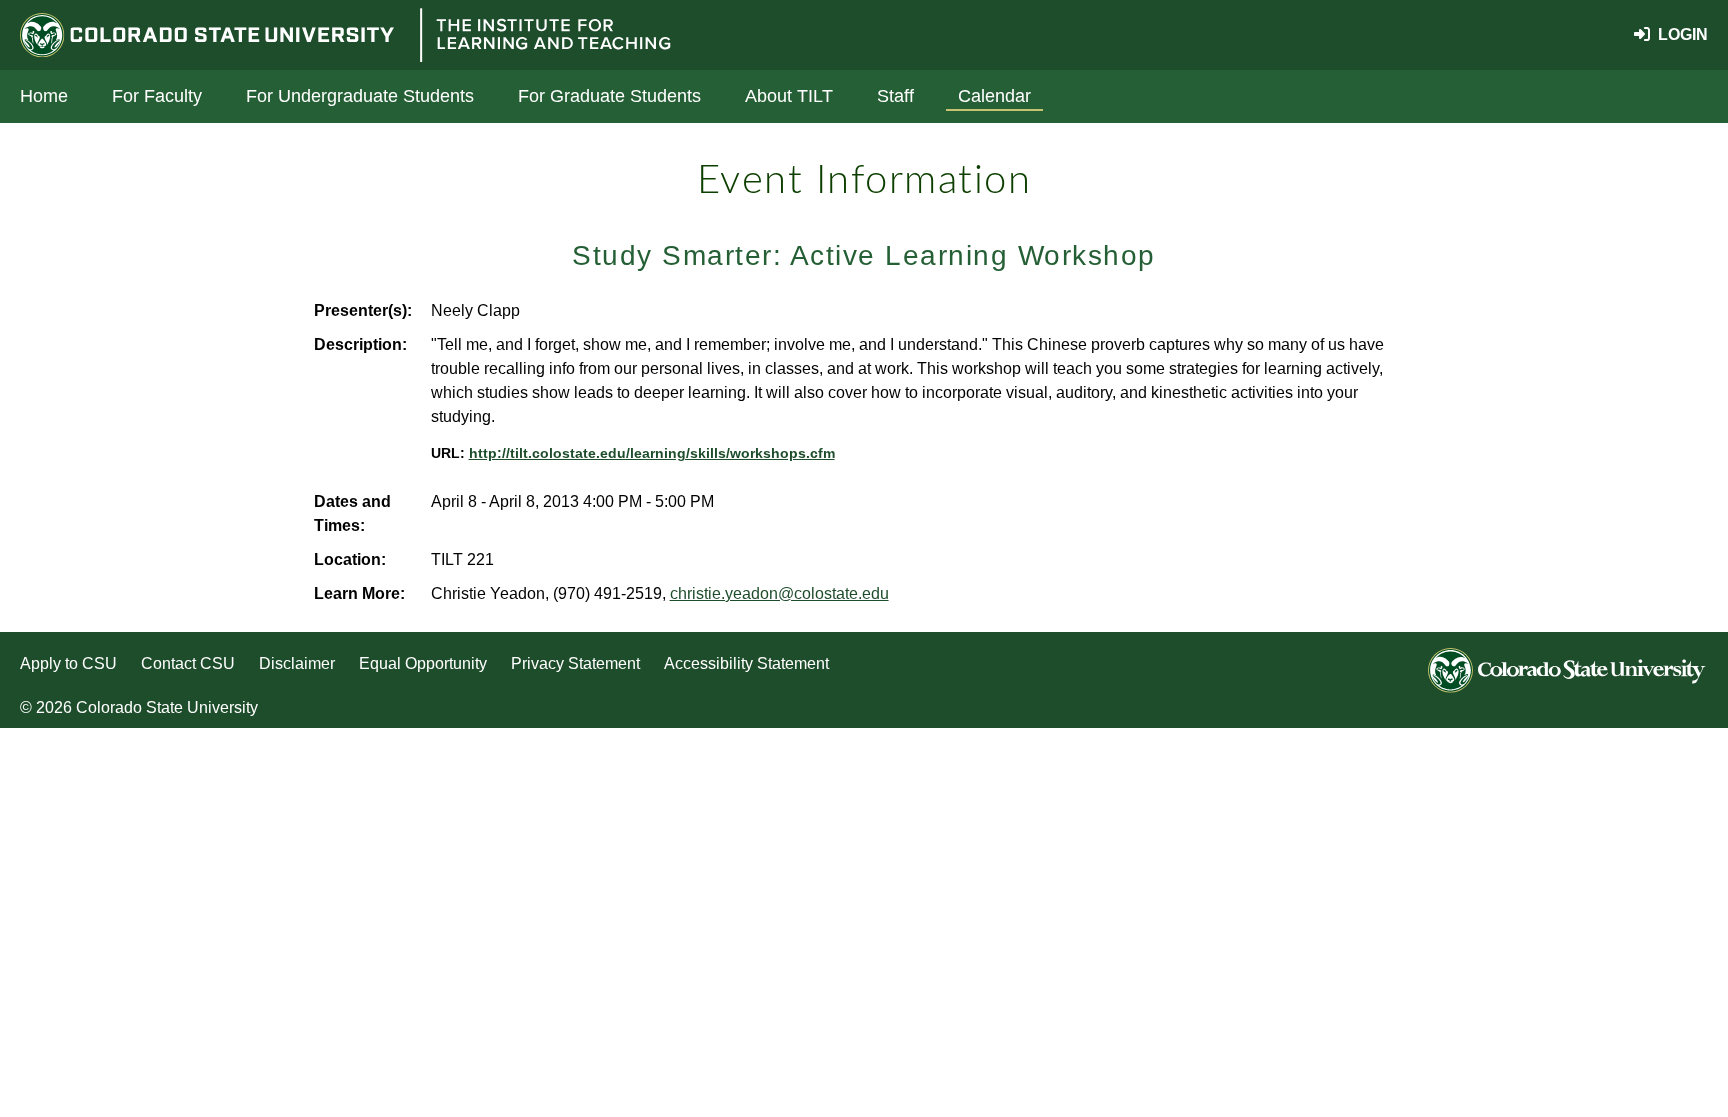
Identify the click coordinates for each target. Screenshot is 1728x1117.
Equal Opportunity (423, 663)
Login (1679, 34)
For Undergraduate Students (360, 96)
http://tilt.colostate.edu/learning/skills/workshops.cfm (652, 453)
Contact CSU (188, 663)
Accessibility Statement (746, 663)
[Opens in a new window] (212, 35)
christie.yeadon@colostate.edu (779, 593)
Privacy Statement (575, 663)
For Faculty (157, 96)
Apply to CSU (68, 663)
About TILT (789, 96)
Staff (895, 96)
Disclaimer (297, 663)
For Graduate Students (609, 96)
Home (44, 96)
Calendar (994, 96)
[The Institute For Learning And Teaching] (544, 35)
